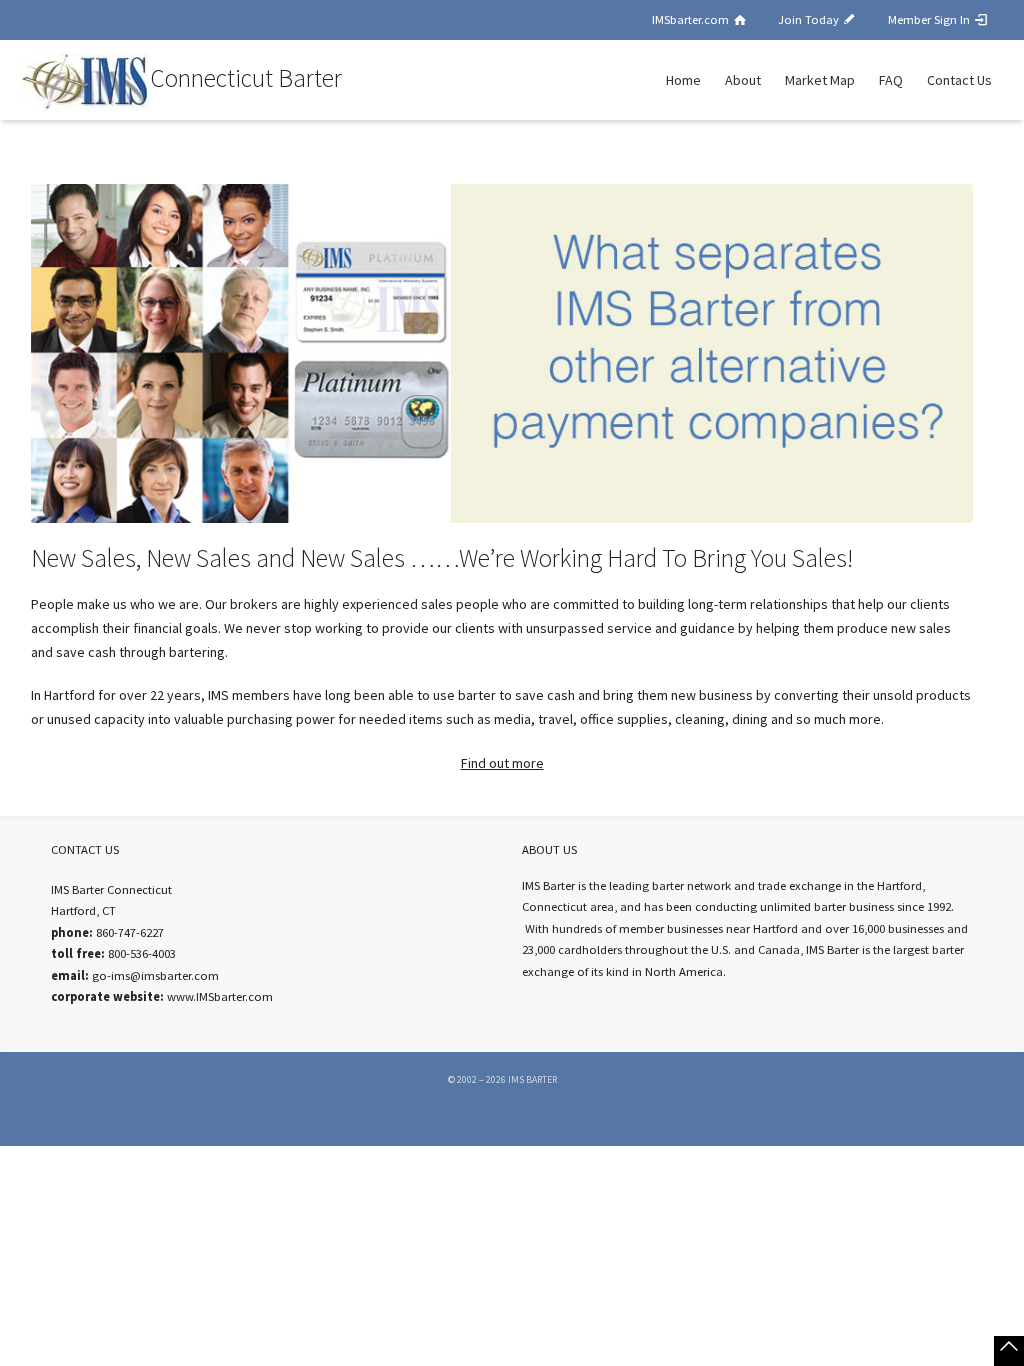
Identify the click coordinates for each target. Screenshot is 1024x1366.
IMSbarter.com (692, 19)
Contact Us (959, 80)
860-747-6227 (130, 932)
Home (683, 80)
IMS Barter (532, 1079)
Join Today (810, 19)
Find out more (502, 763)
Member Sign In (930, 19)
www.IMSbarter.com (220, 996)
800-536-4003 (142, 953)
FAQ (891, 80)
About (743, 80)
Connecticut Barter (246, 78)
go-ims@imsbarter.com (155, 975)
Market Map (820, 80)
